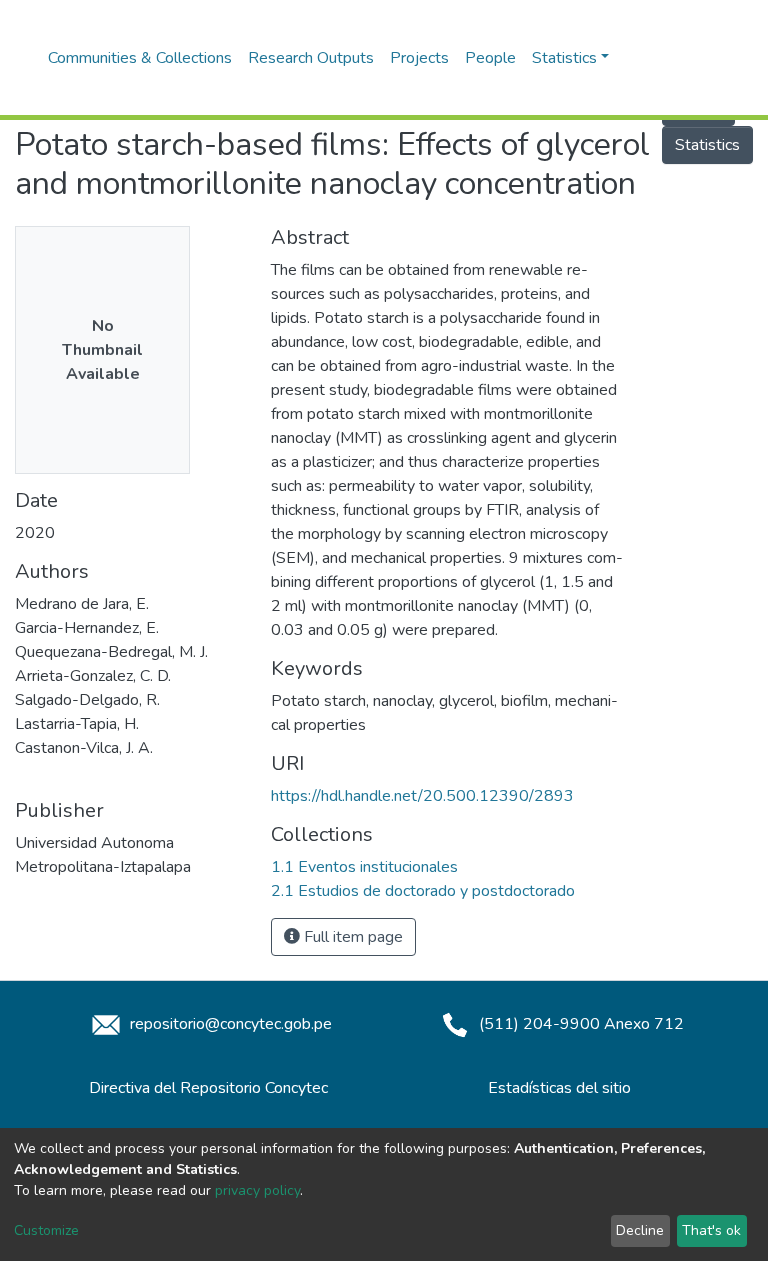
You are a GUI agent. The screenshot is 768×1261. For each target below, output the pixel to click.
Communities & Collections (140, 58)
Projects (419, 58)
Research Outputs (311, 58)
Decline (640, 1230)
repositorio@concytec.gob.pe (229, 1024)
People (490, 58)
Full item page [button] (351, 937)
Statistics (707, 145)
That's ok (711, 1230)
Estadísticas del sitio (559, 1088)
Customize (46, 1230)
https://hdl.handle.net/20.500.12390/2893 (422, 796)
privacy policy (257, 1190)
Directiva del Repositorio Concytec (208, 1088)
